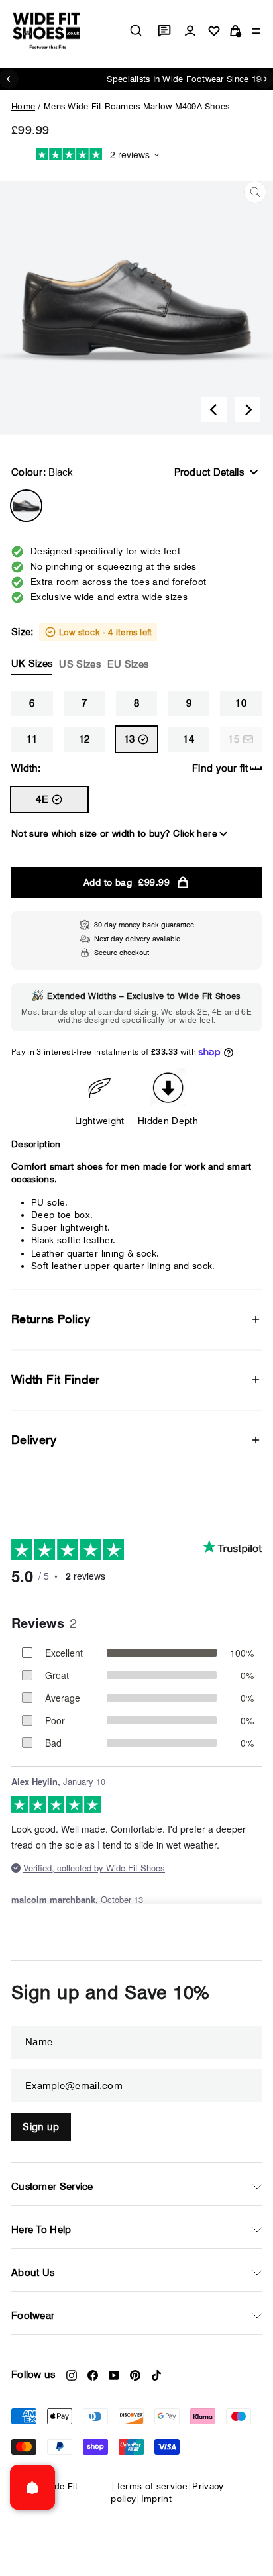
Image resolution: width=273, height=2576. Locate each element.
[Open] (32, 2487)
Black (26, 506)
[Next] (247, 409)
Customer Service (52, 2187)
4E (42, 799)
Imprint (156, 2499)
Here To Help (41, 2230)
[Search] (136, 30)
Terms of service (152, 2486)
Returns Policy (51, 1319)
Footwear (33, 2316)
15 (234, 739)
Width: (26, 768)
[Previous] (214, 409)
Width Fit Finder (56, 1379)
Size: (82, 648)
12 (84, 739)
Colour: (42, 472)
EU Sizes (128, 664)
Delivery (34, 1440)
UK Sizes (32, 664)
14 (189, 739)
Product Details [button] (209, 472)
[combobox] (136, 30)
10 (241, 703)
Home (23, 106)
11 (32, 739)
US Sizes (80, 664)
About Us (33, 2273)
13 (130, 739)
